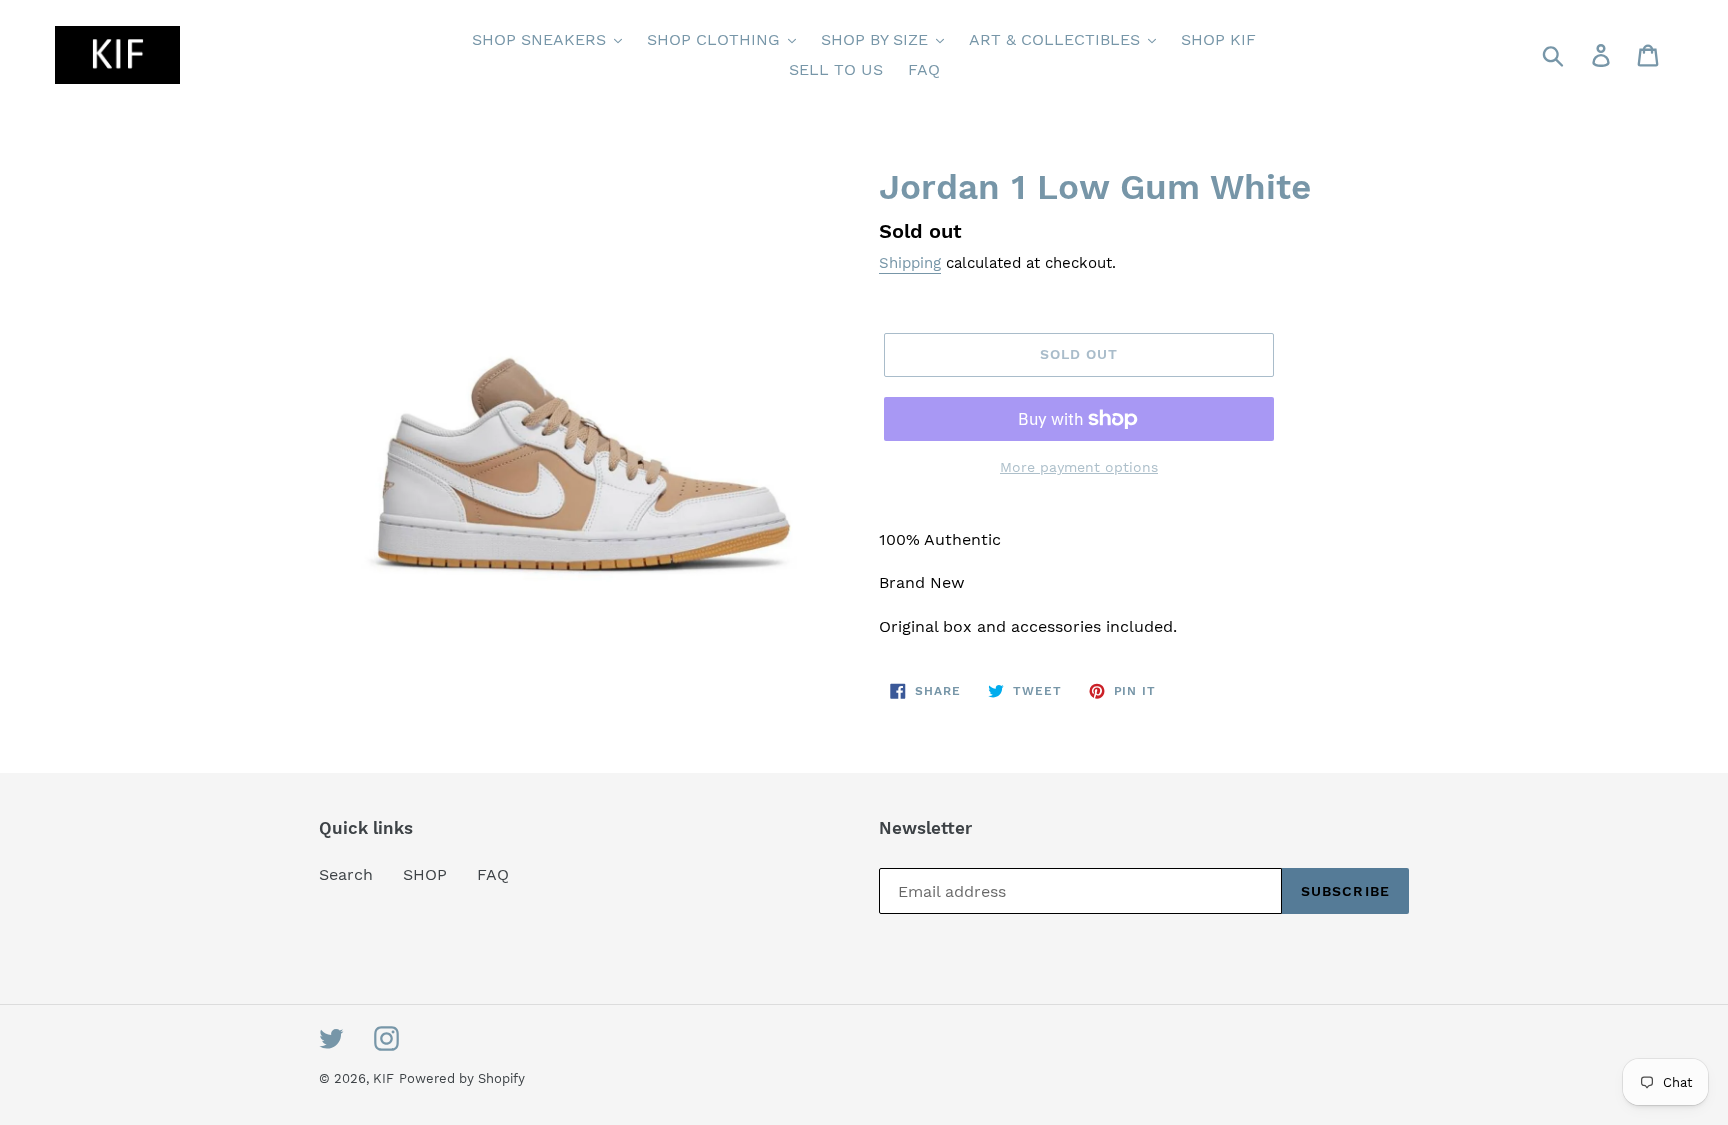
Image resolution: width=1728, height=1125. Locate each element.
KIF (383, 1078)
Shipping (910, 263)
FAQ (493, 874)
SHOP (425, 874)
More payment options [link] (1079, 467)
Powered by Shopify (462, 1078)
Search (346, 874)
